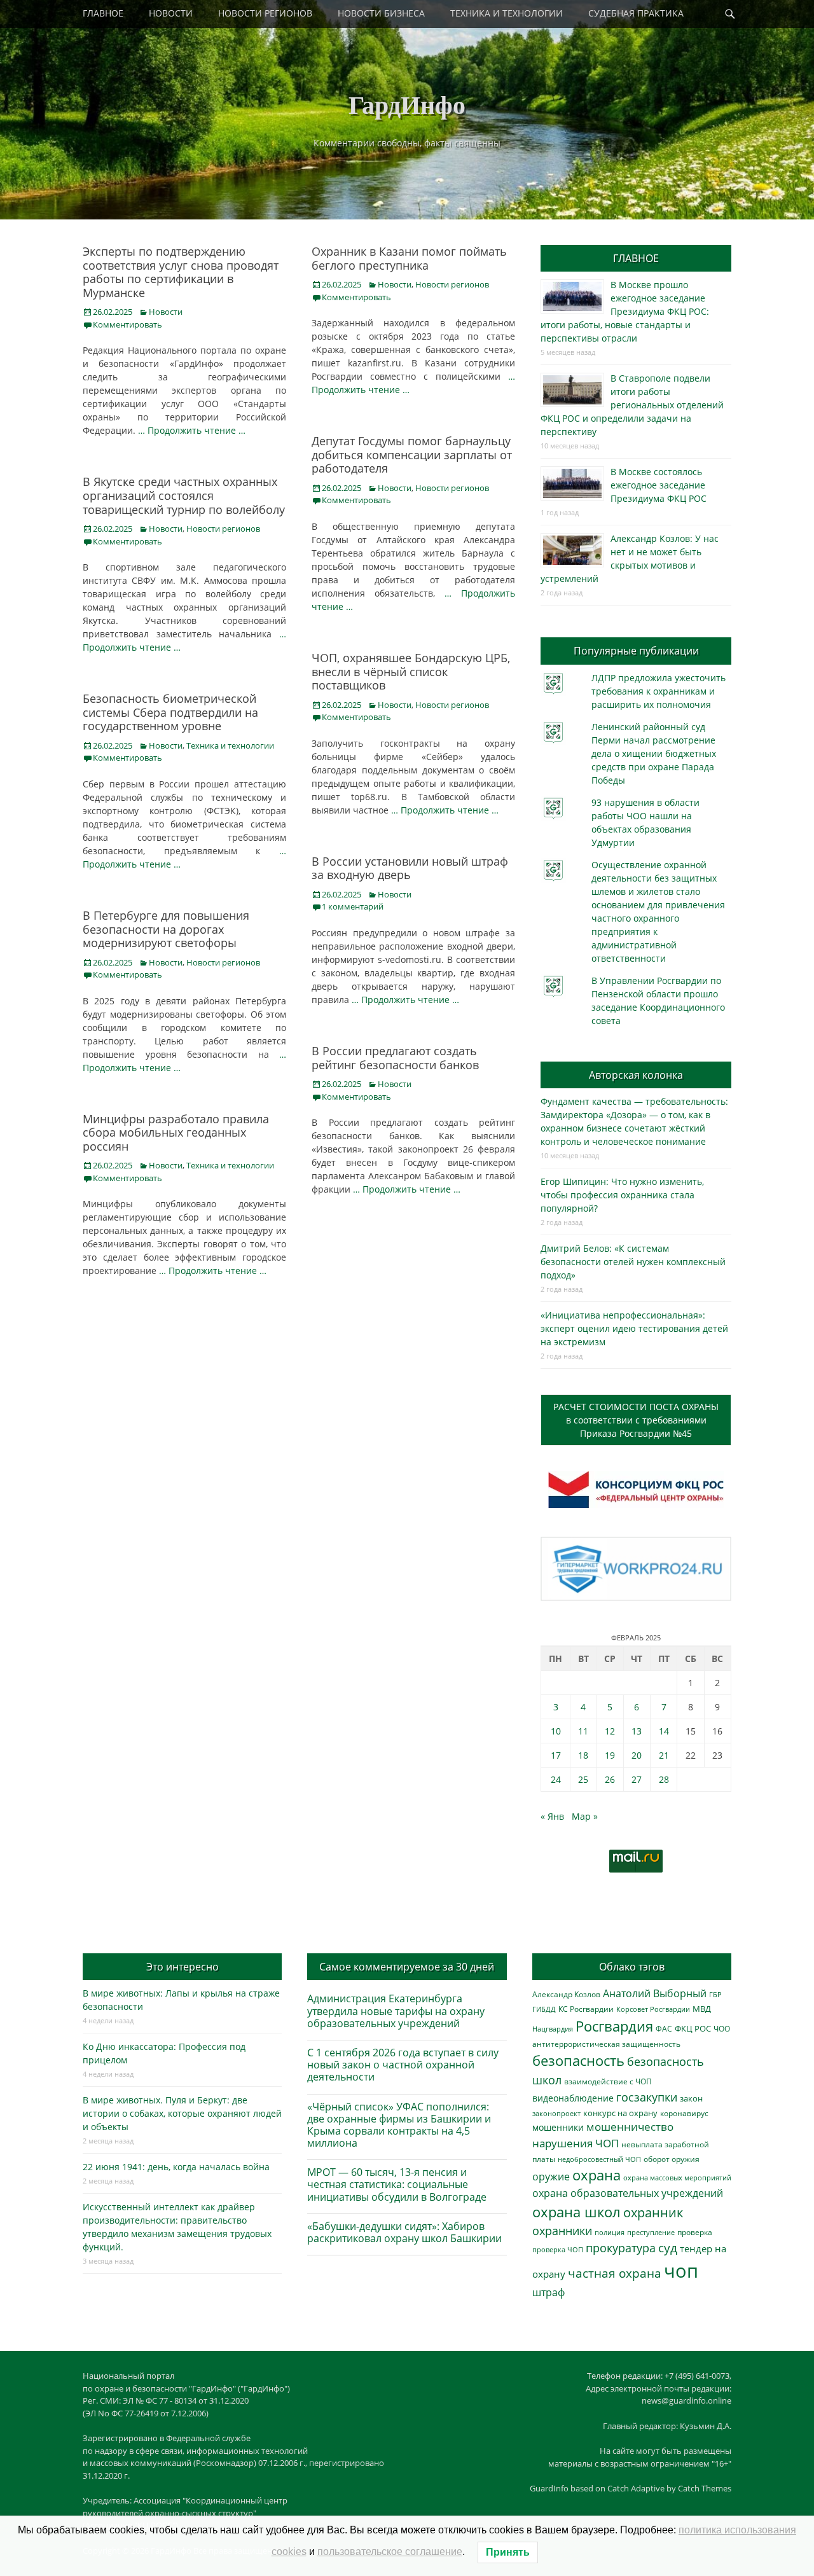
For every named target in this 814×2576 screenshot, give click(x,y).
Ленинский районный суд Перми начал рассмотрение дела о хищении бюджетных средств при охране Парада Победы (654, 753)
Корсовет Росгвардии (653, 2009)
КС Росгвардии (586, 2009)
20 (637, 1755)
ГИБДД (544, 2009)
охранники (562, 2231)
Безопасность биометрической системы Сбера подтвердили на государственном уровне (170, 712)
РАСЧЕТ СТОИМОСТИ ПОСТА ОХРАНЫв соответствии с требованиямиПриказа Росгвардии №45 (636, 1420)
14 (664, 1731)
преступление (651, 2232)
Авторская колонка (636, 1075)
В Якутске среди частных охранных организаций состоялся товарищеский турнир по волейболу (184, 495)
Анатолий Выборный (655, 1993)
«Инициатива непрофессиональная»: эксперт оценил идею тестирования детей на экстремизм (634, 1328)
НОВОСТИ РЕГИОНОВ (265, 13)
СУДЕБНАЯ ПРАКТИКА (636, 13)
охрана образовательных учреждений (628, 2193)
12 (610, 1731)
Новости (166, 312)
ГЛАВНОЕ (103, 13)
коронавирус (684, 2113)
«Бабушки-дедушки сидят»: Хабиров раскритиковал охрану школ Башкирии (404, 2232)
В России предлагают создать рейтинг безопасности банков (395, 1058)
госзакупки (647, 2097)
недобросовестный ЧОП (599, 2159)
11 (583, 1731)
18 (583, 1755)
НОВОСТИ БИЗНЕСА (381, 13)
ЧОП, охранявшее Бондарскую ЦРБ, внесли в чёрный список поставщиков (411, 671)
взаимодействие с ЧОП (608, 2081)
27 (637, 1779)
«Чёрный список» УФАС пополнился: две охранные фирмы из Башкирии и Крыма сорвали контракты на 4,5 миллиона (399, 2125)
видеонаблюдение (573, 2098)
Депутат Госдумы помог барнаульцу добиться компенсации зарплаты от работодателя (412, 454)
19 (610, 1755)
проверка (695, 2232)
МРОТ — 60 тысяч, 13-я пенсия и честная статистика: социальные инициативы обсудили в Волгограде (397, 2184)
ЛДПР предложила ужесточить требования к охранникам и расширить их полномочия (659, 691)
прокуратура (621, 2247)
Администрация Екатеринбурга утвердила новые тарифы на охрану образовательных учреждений (396, 2011)
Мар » (585, 1816)
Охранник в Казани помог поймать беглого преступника (409, 258)
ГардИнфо (407, 104)
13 (637, 1731)
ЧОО (722, 2029)
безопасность (578, 2060)
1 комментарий (353, 906)
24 (556, 1779)
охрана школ (576, 2212)
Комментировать (128, 324)
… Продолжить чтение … (192, 430)
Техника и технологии (230, 745)
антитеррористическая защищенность (606, 2044)
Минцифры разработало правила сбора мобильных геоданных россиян (176, 1132)
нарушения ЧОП (576, 2143)
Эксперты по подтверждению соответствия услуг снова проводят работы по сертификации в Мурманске (181, 272)
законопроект (556, 2113)
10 (556, 1731)
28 (664, 1779)
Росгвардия (614, 2026)
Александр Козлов (566, 1994)
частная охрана (615, 2273)
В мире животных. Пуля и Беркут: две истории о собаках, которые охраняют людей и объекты (182, 2113)
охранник (653, 2212)
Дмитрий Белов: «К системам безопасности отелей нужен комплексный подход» (633, 1262)
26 (610, 1779)
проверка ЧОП (558, 2249)
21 (664, 1755)
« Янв (552, 1816)
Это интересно (183, 1967)
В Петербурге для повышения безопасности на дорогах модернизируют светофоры (166, 929)
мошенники (558, 2127)
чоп (681, 2271)
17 (556, 1755)
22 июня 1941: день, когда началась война (176, 2167)
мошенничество (630, 2127)
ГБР (715, 1994)
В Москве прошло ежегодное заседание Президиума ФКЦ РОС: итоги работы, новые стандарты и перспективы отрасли (625, 311)
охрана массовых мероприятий (677, 2178)
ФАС (664, 2028)
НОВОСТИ (171, 13)
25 (583, 1779)
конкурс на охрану (620, 2113)
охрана (597, 2175)
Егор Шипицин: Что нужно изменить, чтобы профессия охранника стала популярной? (622, 1195)
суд (668, 2248)
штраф (548, 2292)
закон (691, 2099)
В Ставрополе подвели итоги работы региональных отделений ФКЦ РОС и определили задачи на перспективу (632, 405)
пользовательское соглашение (390, 2552)
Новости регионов (452, 284)
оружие (551, 2176)
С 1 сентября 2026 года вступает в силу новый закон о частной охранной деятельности (403, 2065)
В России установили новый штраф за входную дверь (410, 868)
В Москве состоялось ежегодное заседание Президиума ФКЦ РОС (659, 485)
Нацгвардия (553, 2029)
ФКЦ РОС (693, 2028)
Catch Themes (705, 2488)
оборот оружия (672, 2159)
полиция (610, 2232)
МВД (702, 2009)
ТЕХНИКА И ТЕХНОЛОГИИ (507, 13)
